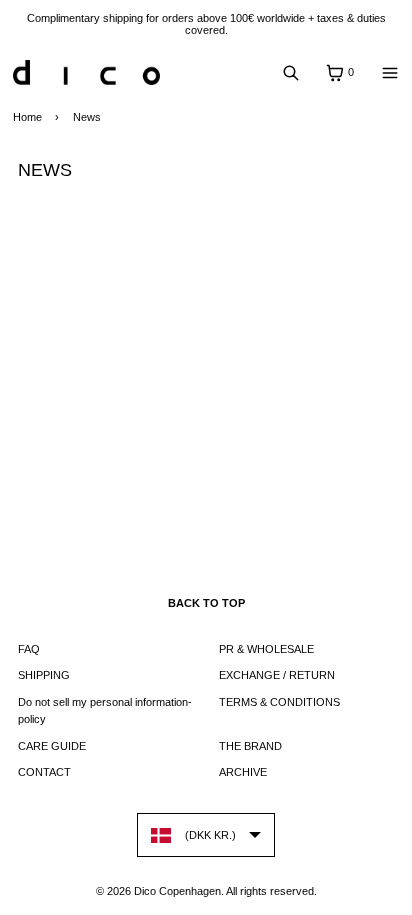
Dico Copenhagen (177, 891)
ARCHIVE (243, 772)
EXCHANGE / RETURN (277, 675)
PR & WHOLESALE (266, 649)
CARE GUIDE (52, 746)
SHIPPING (44, 675)
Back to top (206, 603)
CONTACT (44, 772)
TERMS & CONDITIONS (279, 702)
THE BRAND (250, 746)
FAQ (29, 649)
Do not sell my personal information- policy (105, 711)
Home (27, 117)
